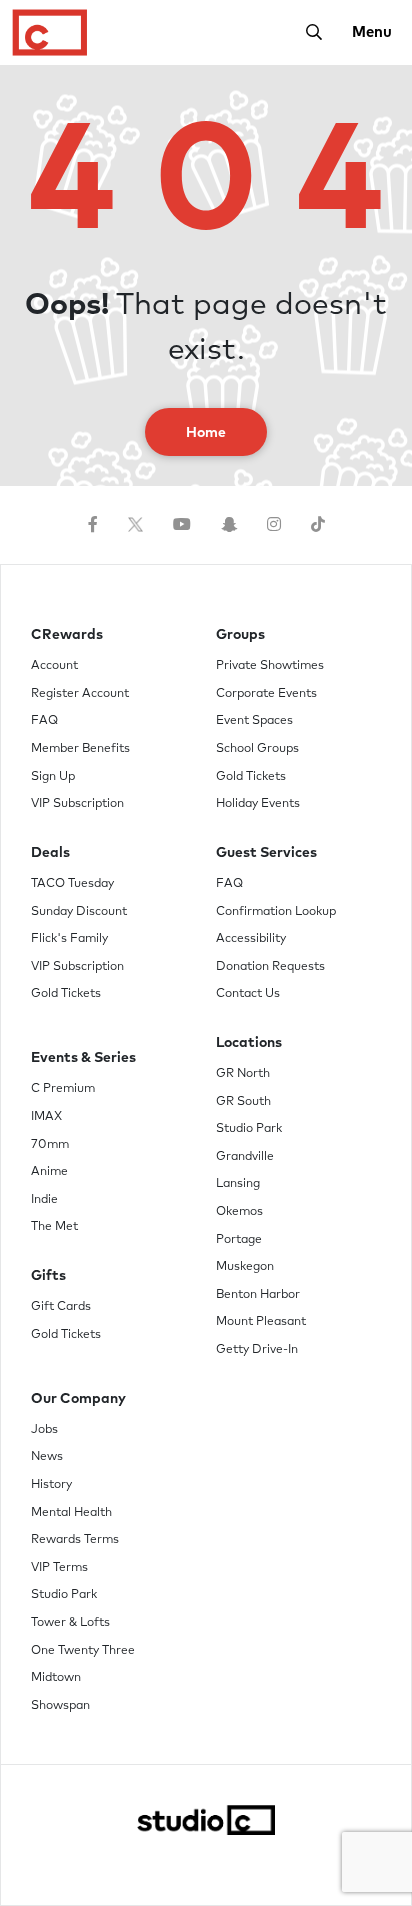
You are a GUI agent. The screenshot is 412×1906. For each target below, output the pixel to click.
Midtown (56, 1678)
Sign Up (53, 777)
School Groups (257, 749)
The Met (54, 1227)
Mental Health (71, 1513)
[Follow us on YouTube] (182, 525)
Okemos (239, 1212)
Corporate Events (266, 694)
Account (54, 666)
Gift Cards (61, 1307)
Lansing (238, 1184)
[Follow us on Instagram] (274, 525)
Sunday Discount (79, 912)
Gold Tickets (66, 994)
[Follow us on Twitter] (135, 525)
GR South (243, 1102)
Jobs (44, 1430)
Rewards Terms (75, 1540)
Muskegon (245, 1267)
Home (206, 433)
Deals (50, 853)
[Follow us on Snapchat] (229, 525)
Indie (44, 1200)
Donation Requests (270, 967)
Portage (239, 1240)
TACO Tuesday (72, 884)
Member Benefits (80, 749)
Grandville (245, 1157)
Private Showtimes (270, 666)
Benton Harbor (258, 1295)
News (47, 1457)
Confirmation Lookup (276, 912)
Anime (49, 1172)
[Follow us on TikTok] (318, 525)
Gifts (48, 1276)
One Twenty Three (83, 1651)
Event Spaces (254, 721)
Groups (240, 635)
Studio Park (249, 1129)
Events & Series (83, 1058)
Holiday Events (258, 804)
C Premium (63, 1089)
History (51, 1485)
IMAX (46, 1117)
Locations (249, 1043)
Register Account (80, 694)
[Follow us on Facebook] (93, 525)
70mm (50, 1145)
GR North (243, 1074)
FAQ (44, 721)
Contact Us (248, 994)
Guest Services (266, 853)
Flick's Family (69, 939)
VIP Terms (59, 1568)
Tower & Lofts (70, 1623)
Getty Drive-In (257, 1350)
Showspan (60, 1706)
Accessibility (251, 939)
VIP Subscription (77, 804)
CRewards (67, 635)
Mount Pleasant (261, 1322)
